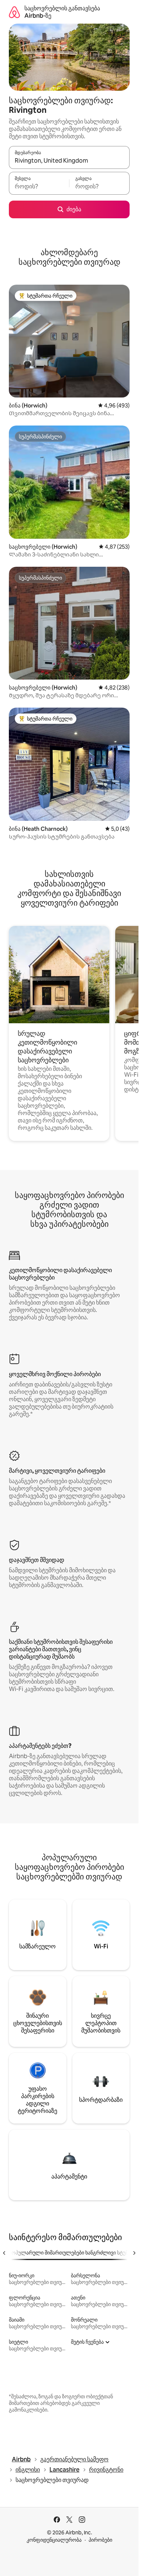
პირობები (100, 2540)
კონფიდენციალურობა (54, 2540)
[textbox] (39, 187)
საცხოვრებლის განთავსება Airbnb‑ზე (62, 12)
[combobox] (69, 161)
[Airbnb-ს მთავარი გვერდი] (14, 12)
